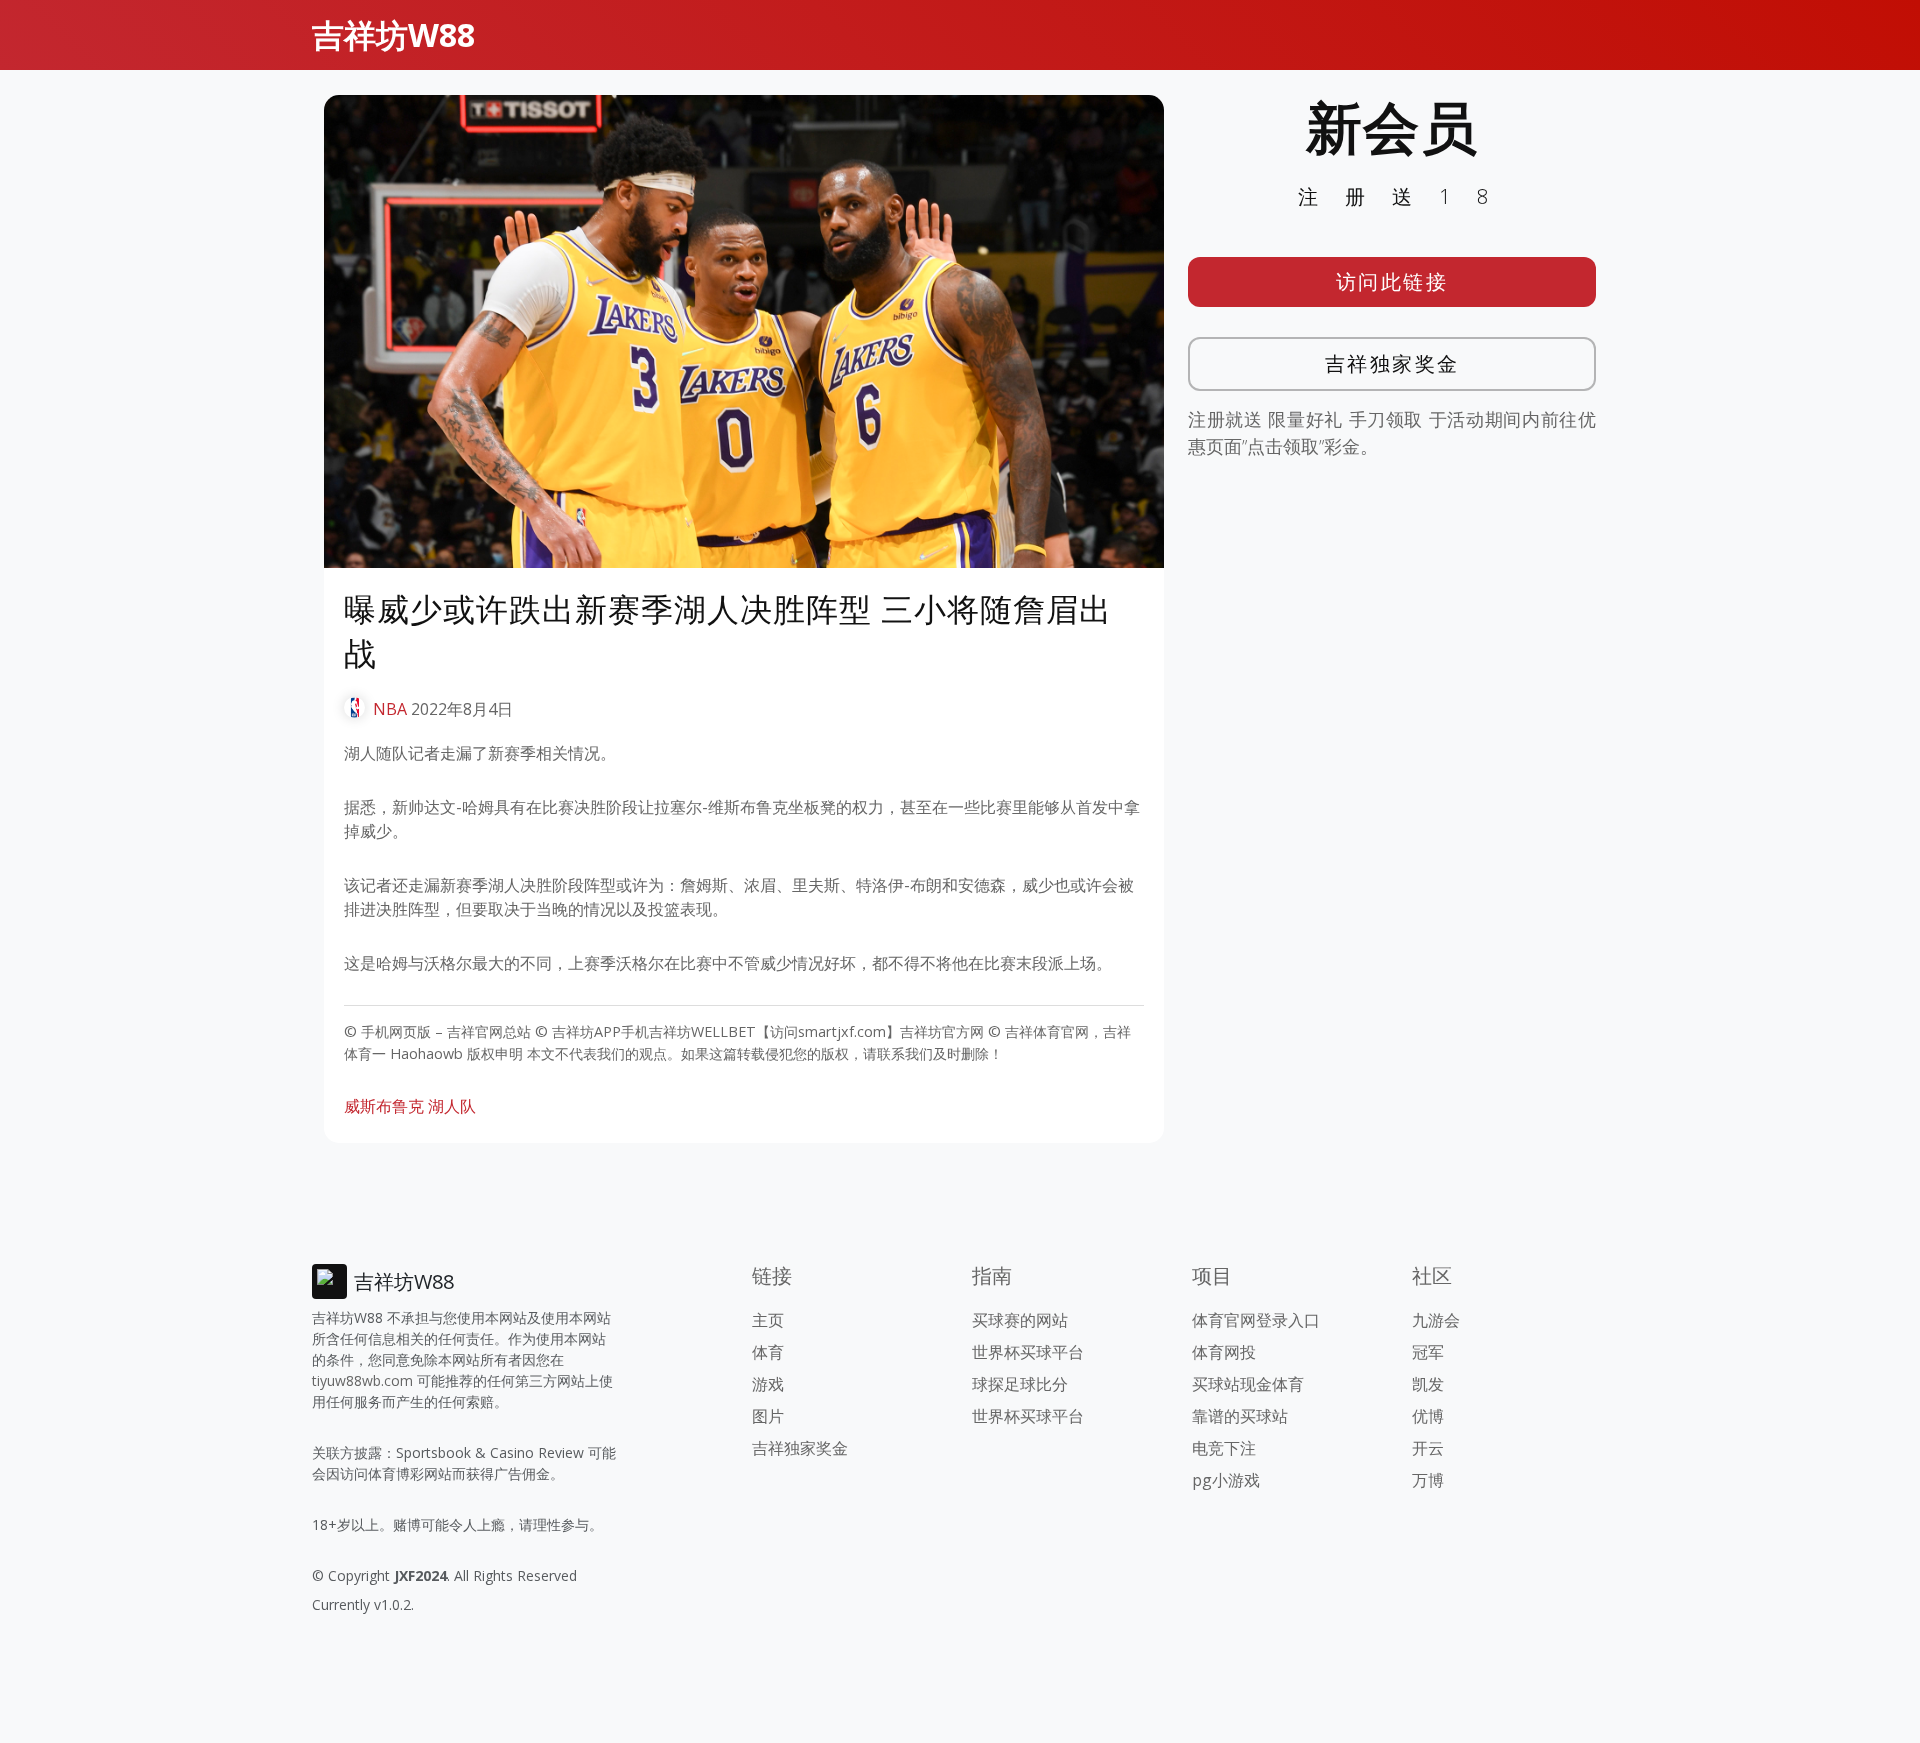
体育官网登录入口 (1256, 1320)
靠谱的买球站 (1240, 1416)
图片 (768, 1416)
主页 (768, 1320)
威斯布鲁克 (384, 1106)
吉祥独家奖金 (1392, 363)
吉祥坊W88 (393, 34)
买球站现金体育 (1248, 1384)
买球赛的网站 (1020, 1320)
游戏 (768, 1384)
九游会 (1436, 1320)
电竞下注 (1224, 1448)
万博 (1428, 1480)
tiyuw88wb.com (362, 1380)
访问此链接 (1392, 281)
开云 (1428, 1448)
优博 (1428, 1416)
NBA (390, 709)
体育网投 (1224, 1352)
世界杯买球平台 (1028, 1352)
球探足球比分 (1020, 1384)
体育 (768, 1352)
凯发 (1428, 1384)
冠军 (1428, 1352)
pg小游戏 (1226, 1480)
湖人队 (452, 1106)
